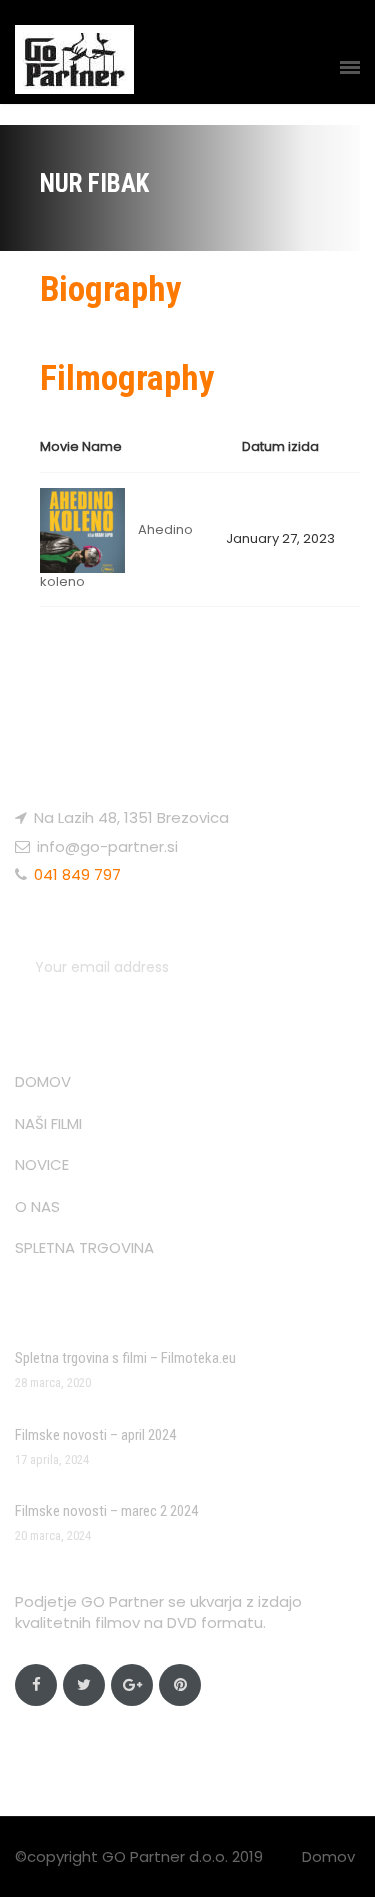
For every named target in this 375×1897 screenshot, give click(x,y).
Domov (328, 1856)
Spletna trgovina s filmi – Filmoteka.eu (125, 1358)
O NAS (37, 1206)
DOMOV (43, 1081)
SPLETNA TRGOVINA (84, 1247)
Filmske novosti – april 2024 (95, 1435)
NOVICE (42, 1164)
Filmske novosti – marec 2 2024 (106, 1511)
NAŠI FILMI (48, 1123)
